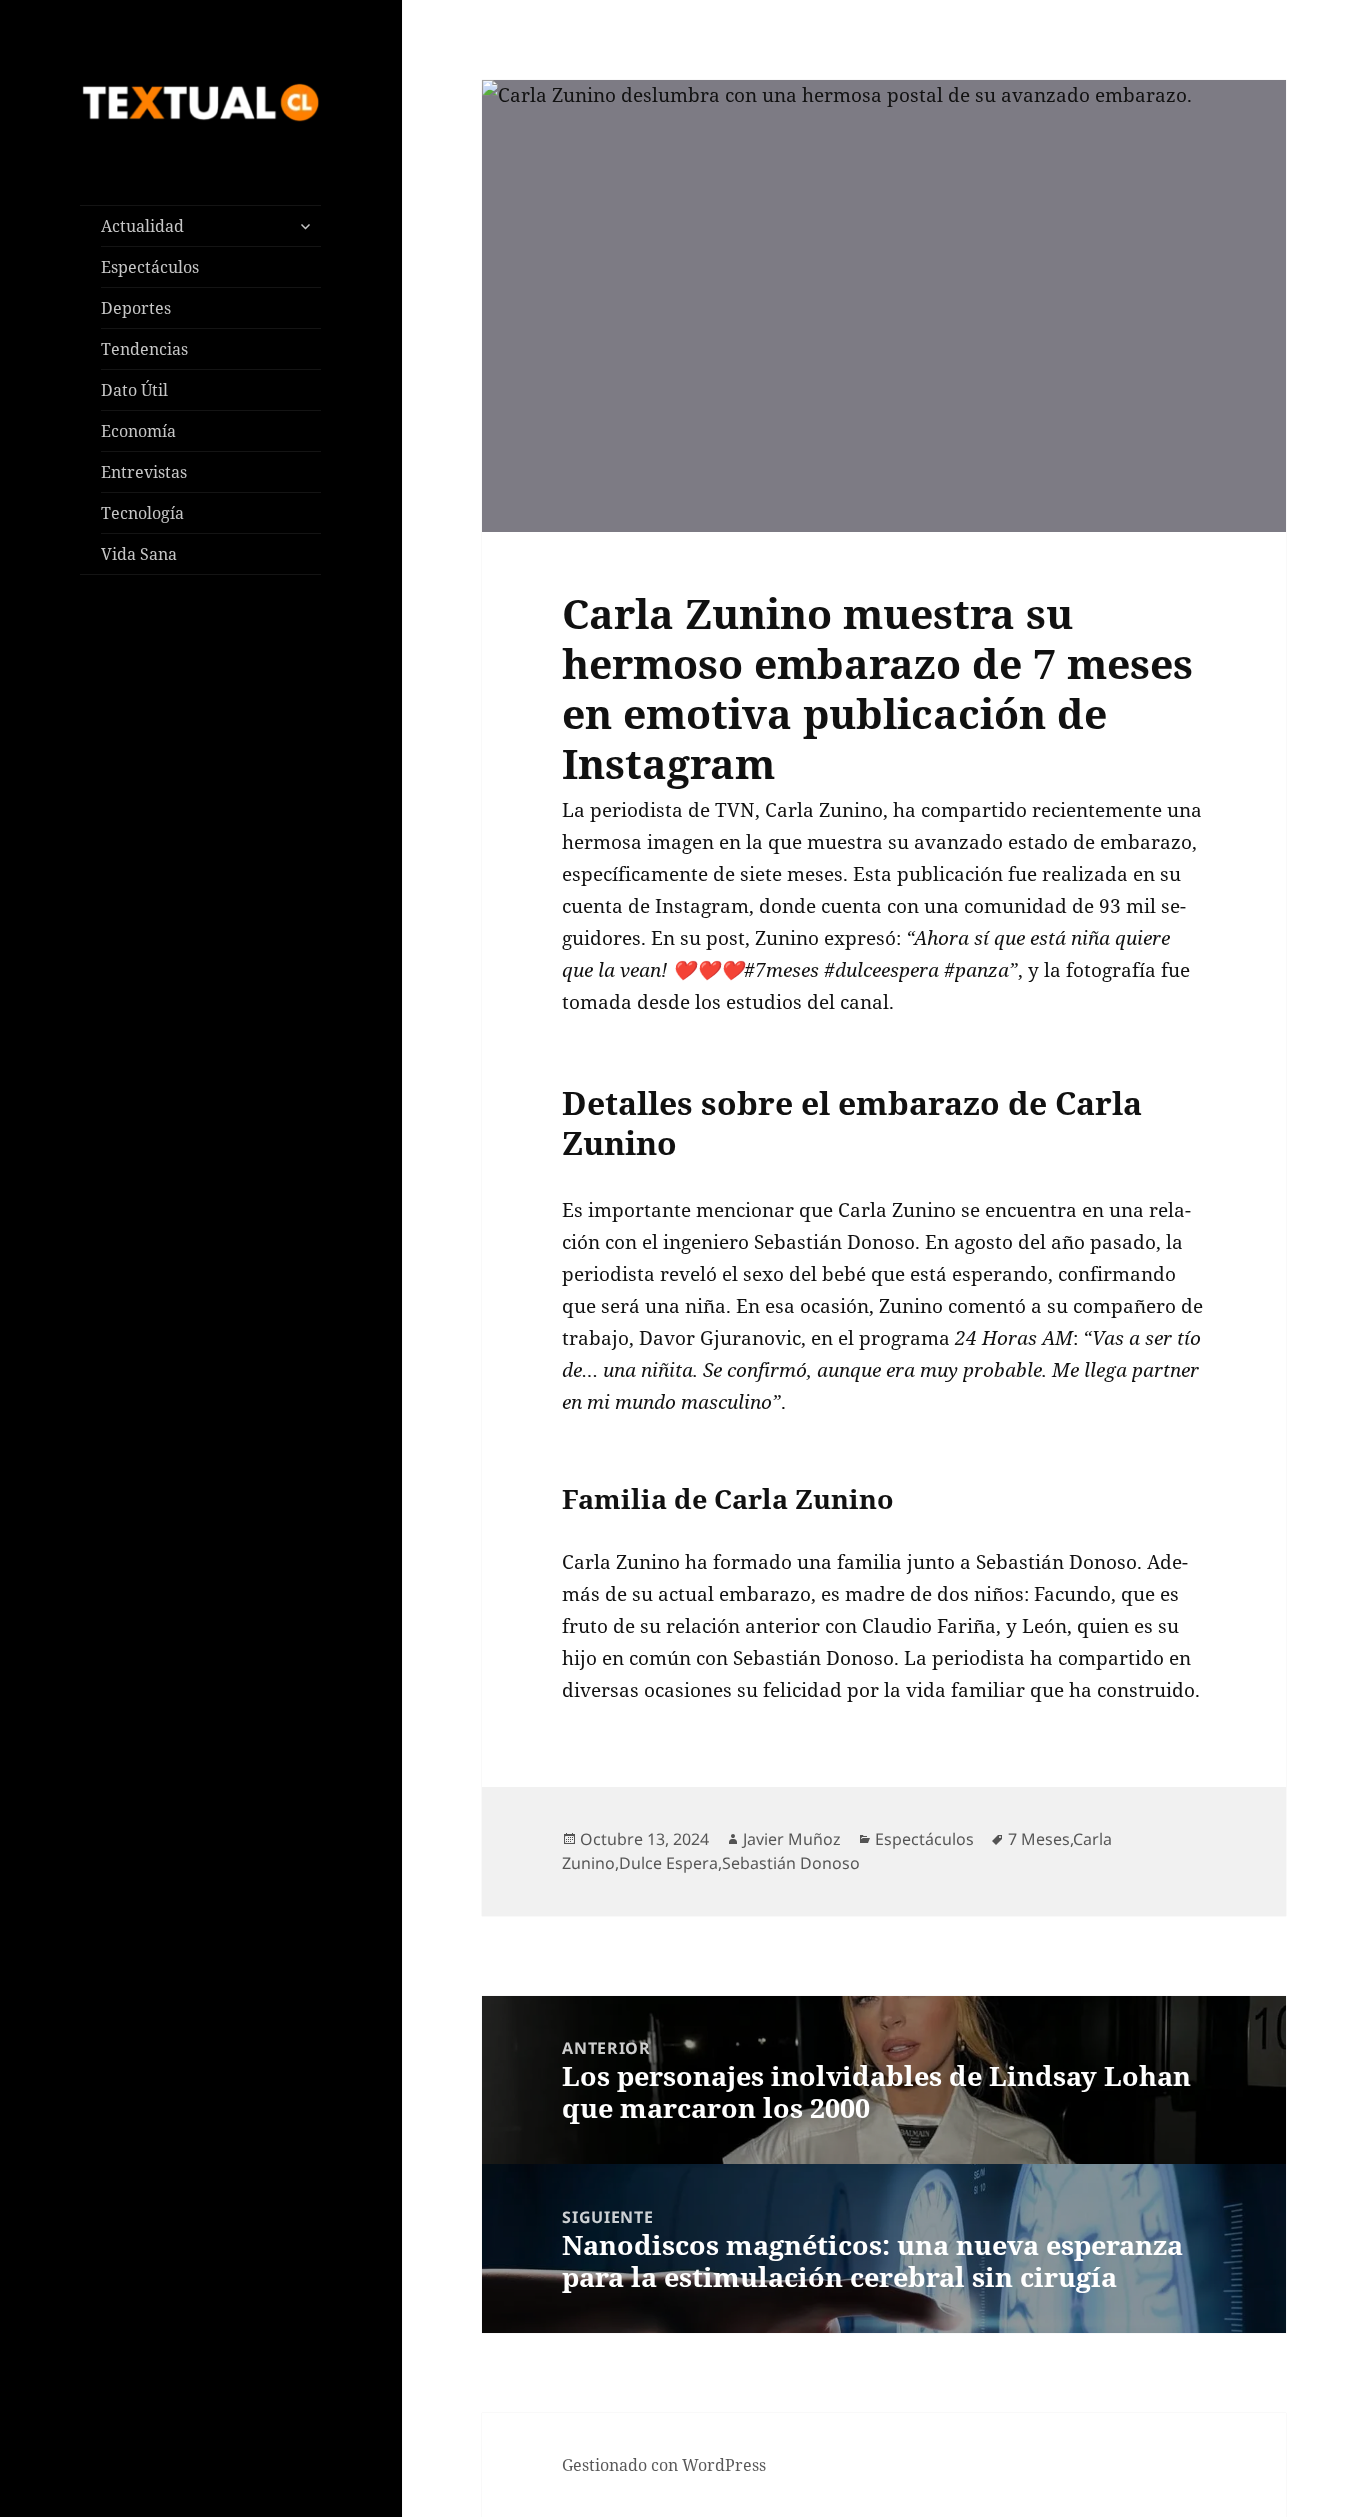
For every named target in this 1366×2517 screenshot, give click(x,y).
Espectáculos (150, 267)
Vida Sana (139, 554)
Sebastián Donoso (791, 1863)
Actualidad (142, 226)
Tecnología (142, 513)
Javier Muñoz (792, 1839)
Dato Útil (134, 390)
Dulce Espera (668, 1863)
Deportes (136, 308)
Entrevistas (144, 472)
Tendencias (144, 349)
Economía (138, 431)
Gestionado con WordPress (664, 2465)
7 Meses (1039, 1839)
